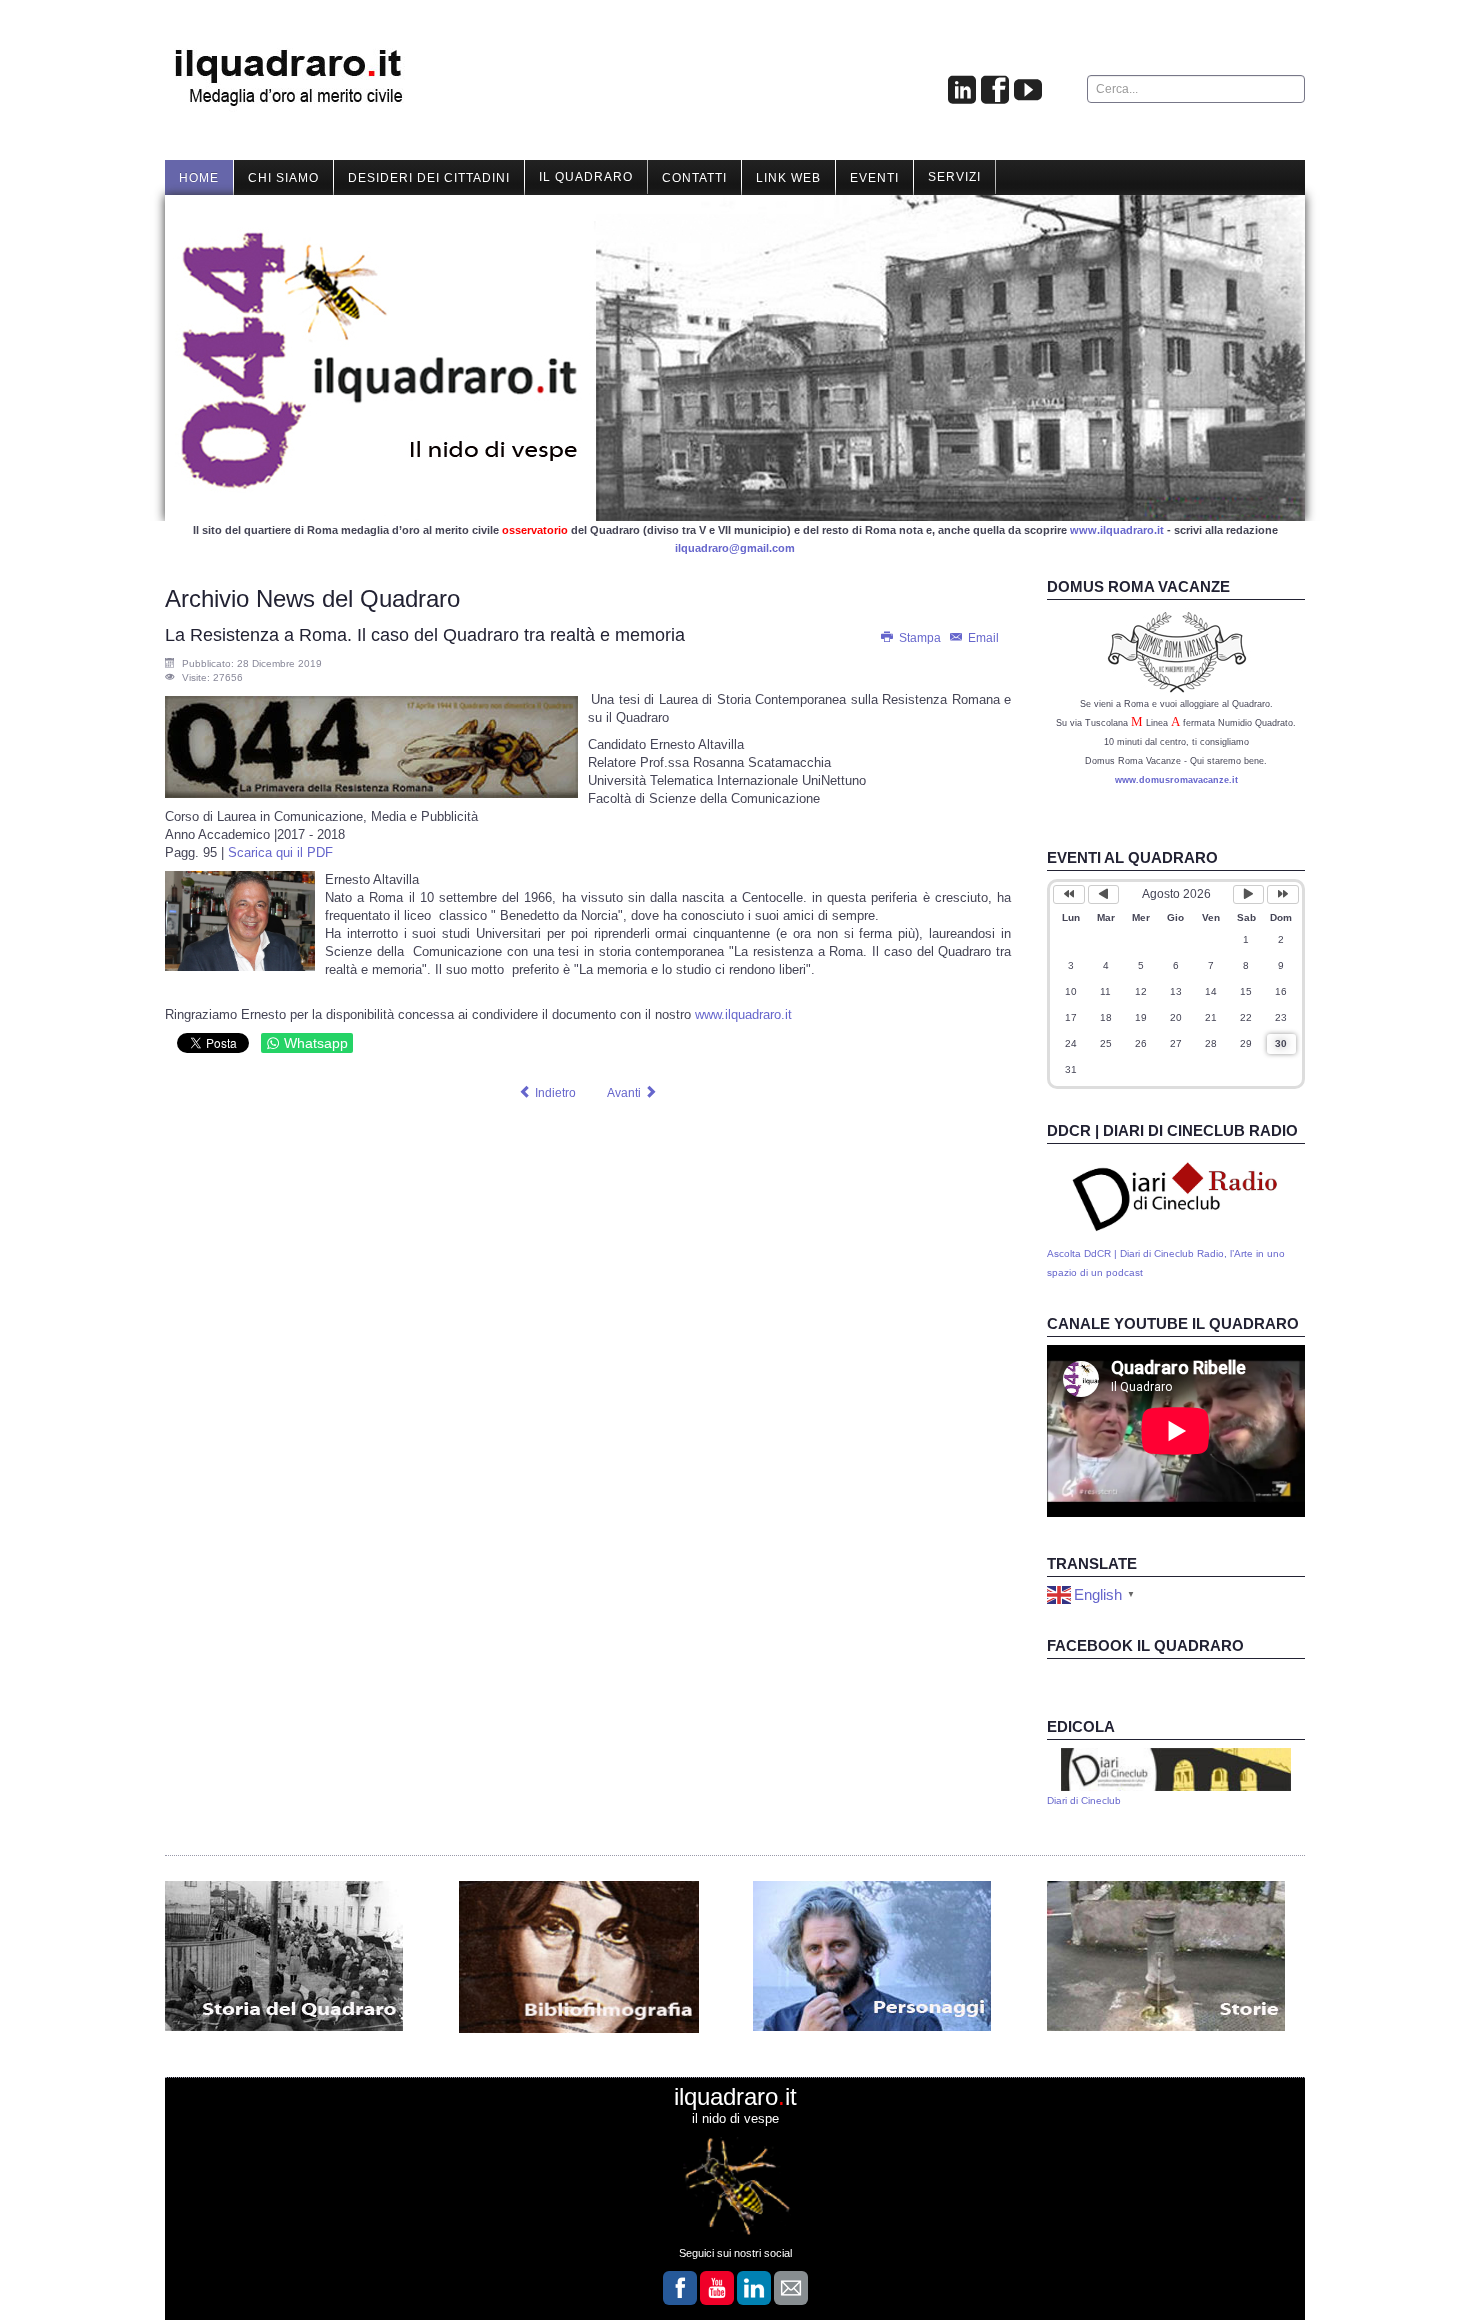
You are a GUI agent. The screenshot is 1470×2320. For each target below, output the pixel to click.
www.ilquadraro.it (1117, 530)
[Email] (791, 2288)
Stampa (920, 638)
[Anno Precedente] (1069, 894)
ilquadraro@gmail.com (735, 548)
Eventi (874, 178)
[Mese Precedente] (1104, 894)
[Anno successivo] (1283, 894)
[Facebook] (995, 91)
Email (982, 638)
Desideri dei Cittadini (429, 178)
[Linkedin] (962, 91)
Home (199, 178)
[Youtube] (1028, 91)
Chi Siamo (283, 178)
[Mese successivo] (1249, 894)
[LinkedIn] (754, 2288)
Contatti (694, 178)
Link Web (788, 178)
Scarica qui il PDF (280, 852)
